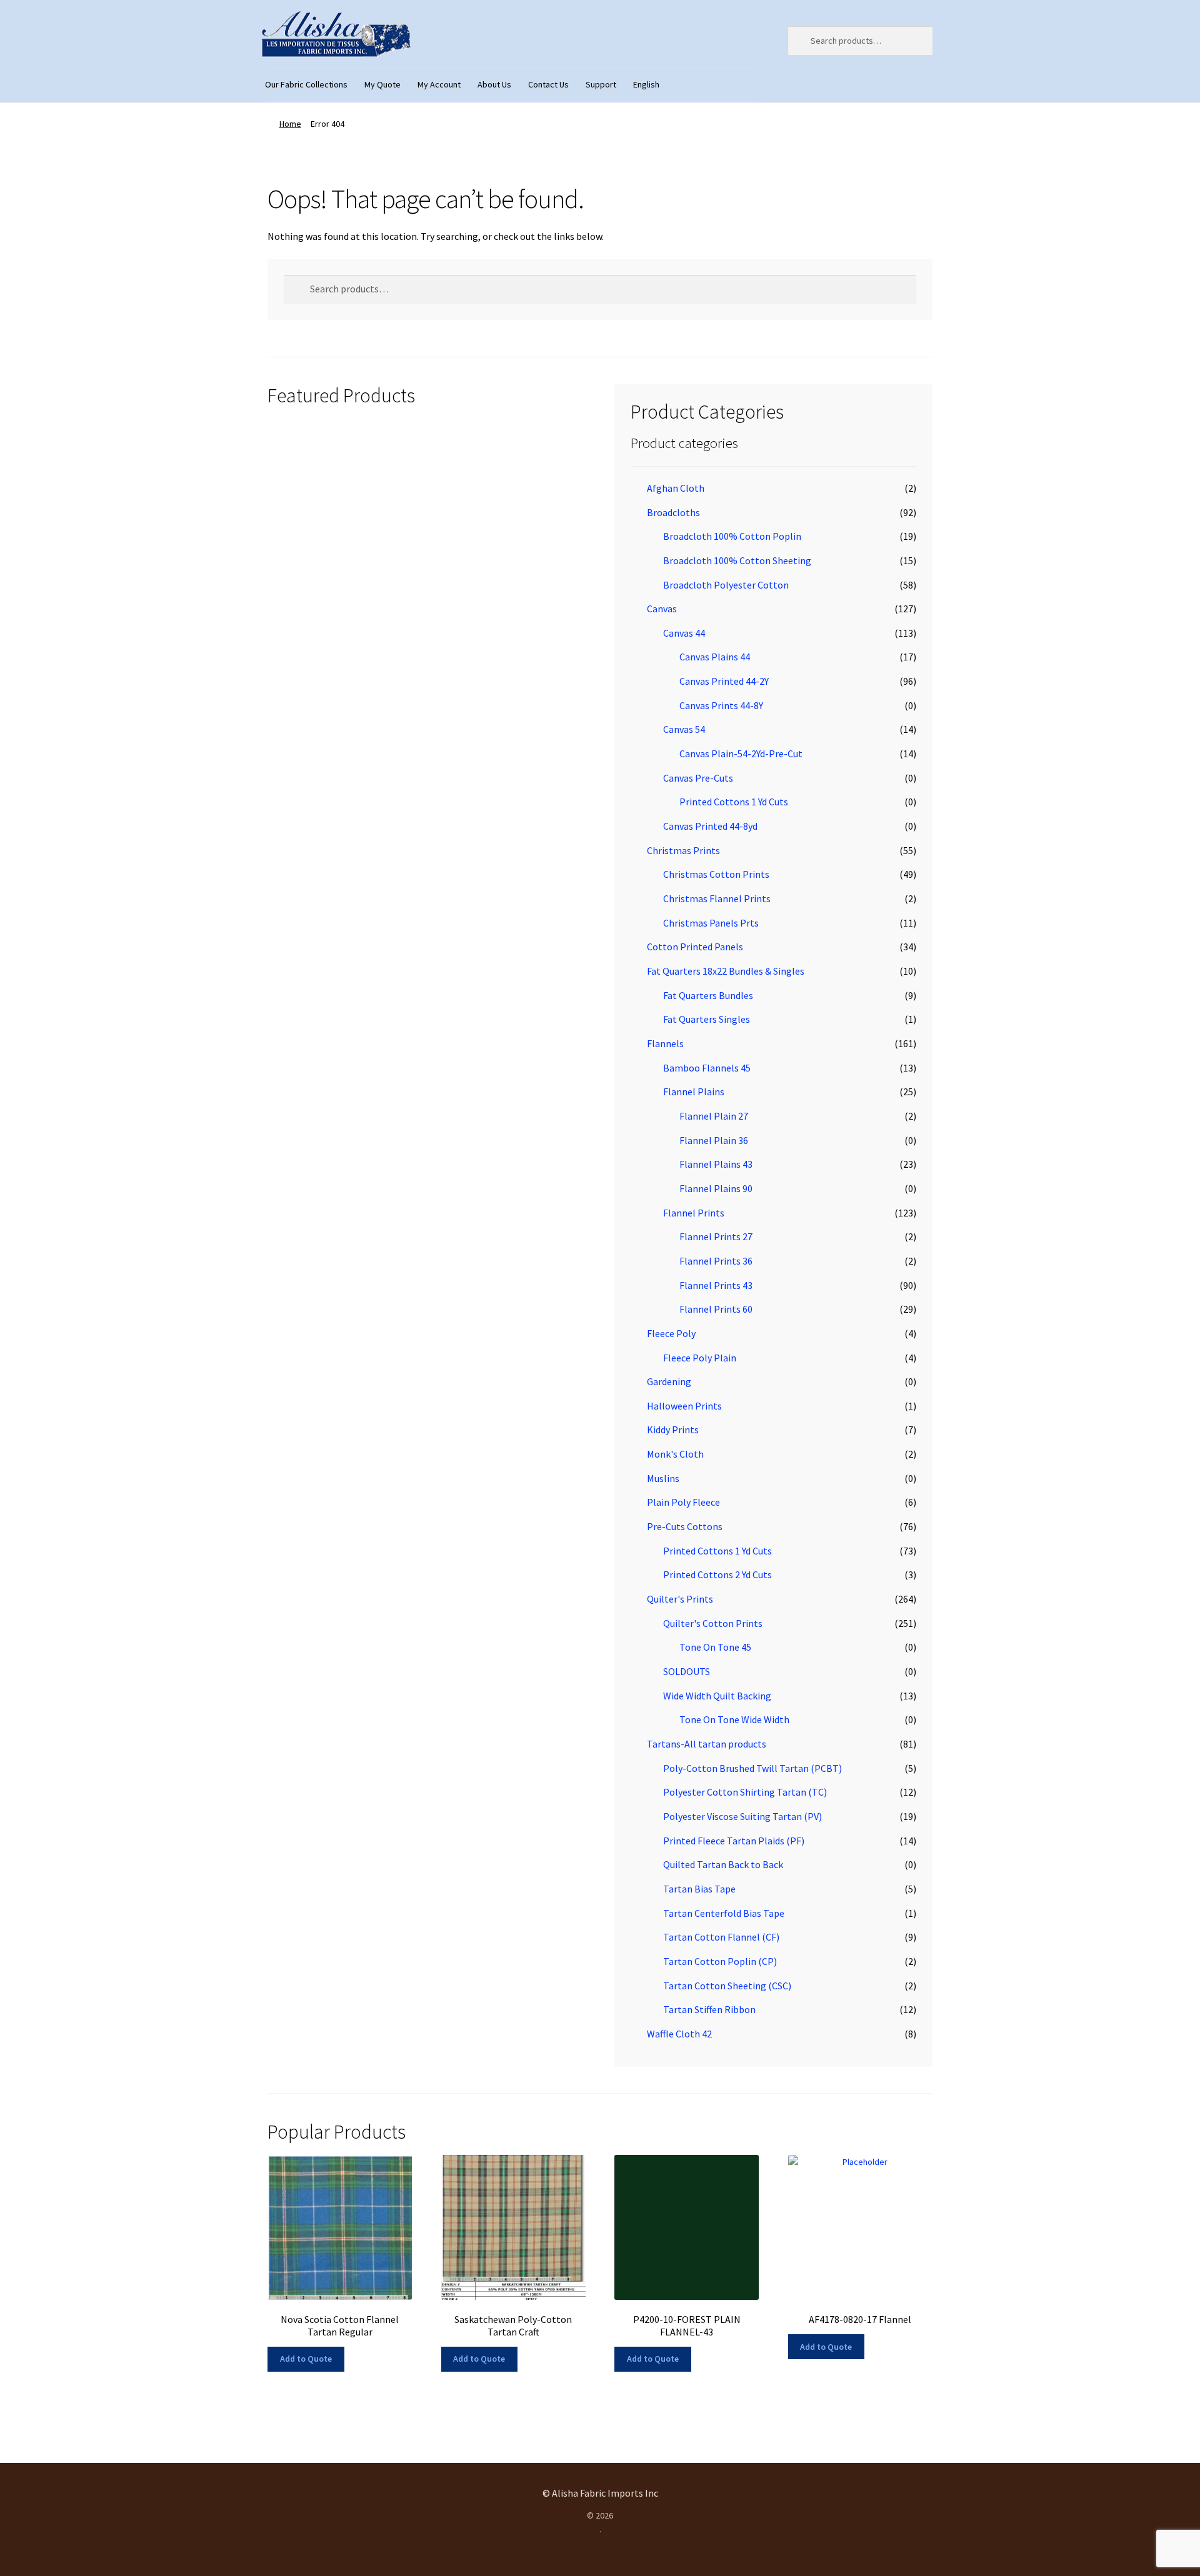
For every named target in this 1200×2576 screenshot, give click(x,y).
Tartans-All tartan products (707, 1744)
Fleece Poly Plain (700, 1358)
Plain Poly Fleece (683, 1502)
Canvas (662, 609)
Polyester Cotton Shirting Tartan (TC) (745, 1792)
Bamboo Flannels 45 (707, 1068)
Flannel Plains (694, 1092)
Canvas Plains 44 (715, 657)
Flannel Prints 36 (716, 1261)
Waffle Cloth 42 (679, 2034)
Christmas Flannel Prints (717, 898)
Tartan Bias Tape (699, 1889)
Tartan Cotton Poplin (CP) (720, 1961)
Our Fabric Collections (306, 84)
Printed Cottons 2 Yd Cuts (717, 1574)
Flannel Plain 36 (714, 1140)
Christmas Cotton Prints (716, 874)
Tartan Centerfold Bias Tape (724, 1913)
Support (601, 84)
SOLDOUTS (687, 1671)
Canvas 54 (684, 729)
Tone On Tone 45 (715, 1647)
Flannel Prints (694, 1213)
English (646, 84)
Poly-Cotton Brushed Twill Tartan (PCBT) (752, 1768)
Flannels (665, 1043)
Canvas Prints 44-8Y (721, 705)
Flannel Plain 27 (714, 1116)
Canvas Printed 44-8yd (710, 826)
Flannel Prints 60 (716, 1309)
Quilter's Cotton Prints (713, 1623)
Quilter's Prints (680, 1599)
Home (290, 124)
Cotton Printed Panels (695, 947)
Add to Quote (306, 2359)
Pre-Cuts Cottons (685, 1526)
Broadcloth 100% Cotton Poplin (732, 536)
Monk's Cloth (675, 1454)
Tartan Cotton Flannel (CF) (721, 1937)
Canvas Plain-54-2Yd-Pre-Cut (741, 753)
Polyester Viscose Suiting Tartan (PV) (742, 1816)
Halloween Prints (684, 1406)
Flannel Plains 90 (716, 1188)
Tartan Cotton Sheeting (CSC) (727, 1986)
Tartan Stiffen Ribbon (709, 2009)
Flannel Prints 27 (716, 1236)
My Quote (382, 84)
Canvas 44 (684, 633)
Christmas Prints (683, 850)
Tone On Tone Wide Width (734, 1719)
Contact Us (548, 84)
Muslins (663, 1478)
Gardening (669, 1381)
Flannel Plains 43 (716, 1164)
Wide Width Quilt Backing (717, 1696)
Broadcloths (673, 512)
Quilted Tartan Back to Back (723, 1864)
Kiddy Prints (673, 1430)
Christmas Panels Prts (711, 923)
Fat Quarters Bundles (708, 995)
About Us (494, 84)
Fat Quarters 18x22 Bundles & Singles (726, 971)
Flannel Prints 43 (716, 1285)
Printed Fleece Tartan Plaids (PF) (734, 1841)
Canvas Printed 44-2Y (724, 681)
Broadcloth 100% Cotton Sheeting (737, 560)
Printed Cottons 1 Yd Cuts (734, 802)
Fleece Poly (671, 1333)
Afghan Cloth (676, 488)
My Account (439, 84)
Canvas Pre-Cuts (698, 778)
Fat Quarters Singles (707, 1019)
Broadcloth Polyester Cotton (726, 585)
